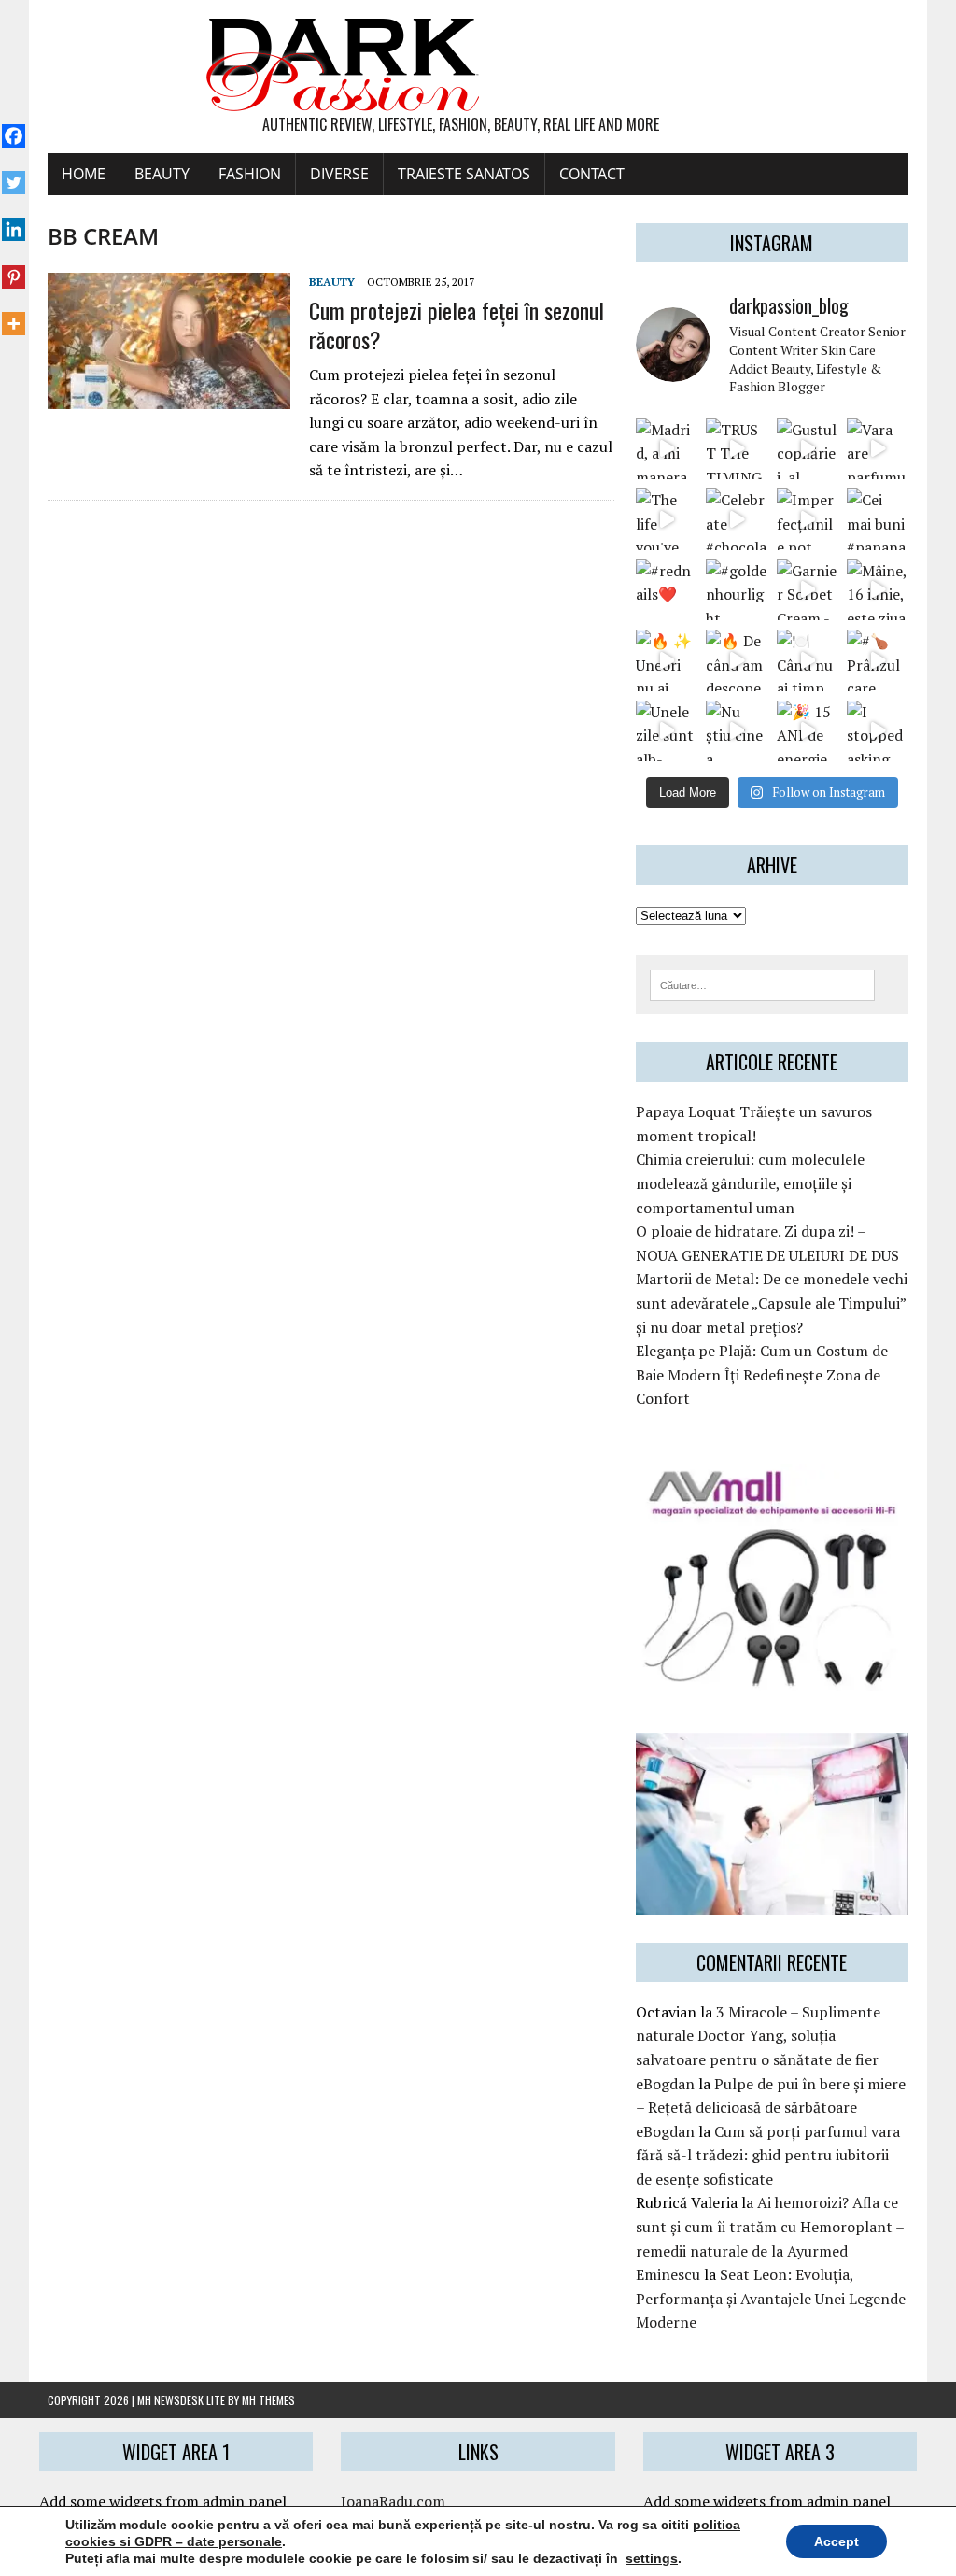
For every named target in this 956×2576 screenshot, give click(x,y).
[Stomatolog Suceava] (772, 1902)
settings (652, 2558)
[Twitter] (14, 173)
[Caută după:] (763, 984)
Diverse (339, 174)
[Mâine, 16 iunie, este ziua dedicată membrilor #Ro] (877, 590)
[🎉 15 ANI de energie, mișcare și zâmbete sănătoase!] (807, 731)
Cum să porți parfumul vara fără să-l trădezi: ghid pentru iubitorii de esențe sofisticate (768, 2155)
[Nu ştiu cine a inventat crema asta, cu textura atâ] (736, 731)
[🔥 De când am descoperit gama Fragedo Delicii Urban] (736, 660)
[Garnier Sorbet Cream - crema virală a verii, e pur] (807, 590)
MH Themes (268, 2400)
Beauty (162, 174)
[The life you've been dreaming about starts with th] (666, 519)
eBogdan (665, 2084)
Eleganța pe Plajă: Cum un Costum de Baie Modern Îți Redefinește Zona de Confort (762, 1374)
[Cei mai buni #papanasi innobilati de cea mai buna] (877, 519)
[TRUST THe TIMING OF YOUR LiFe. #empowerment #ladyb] (736, 449)
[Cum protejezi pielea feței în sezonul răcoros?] (169, 397)
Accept (836, 2541)
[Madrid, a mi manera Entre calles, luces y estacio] (666, 449)
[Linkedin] (14, 219)
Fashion (250, 174)
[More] (14, 314)
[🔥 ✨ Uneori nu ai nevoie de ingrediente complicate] (666, 660)
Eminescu (668, 2274)
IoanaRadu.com (393, 2501)
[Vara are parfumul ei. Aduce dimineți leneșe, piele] (877, 449)
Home (84, 174)
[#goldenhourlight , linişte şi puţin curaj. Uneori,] (736, 590)
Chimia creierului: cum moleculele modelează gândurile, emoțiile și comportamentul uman (750, 1183)
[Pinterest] (14, 266)
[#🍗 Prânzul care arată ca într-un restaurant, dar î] (877, 660)
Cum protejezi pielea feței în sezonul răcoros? (457, 325)
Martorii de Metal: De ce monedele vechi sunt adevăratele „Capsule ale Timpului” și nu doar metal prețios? (772, 1302)
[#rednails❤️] (666, 590)
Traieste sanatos (464, 174)
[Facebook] (14, 126)
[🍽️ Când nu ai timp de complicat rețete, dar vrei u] (807, 660)
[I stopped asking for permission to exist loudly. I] (877, 731)
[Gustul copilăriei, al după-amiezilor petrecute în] (807, 449)
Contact (592, 174)
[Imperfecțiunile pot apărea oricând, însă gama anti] (807, 519)
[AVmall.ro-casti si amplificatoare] (772, 1677)
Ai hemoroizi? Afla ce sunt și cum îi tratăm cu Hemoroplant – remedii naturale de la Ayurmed (770, 2226)
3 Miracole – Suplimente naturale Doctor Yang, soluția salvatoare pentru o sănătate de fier (758, 2036)
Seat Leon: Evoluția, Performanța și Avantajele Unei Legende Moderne (771, 2298)
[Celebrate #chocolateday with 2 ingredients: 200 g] (736, 519)
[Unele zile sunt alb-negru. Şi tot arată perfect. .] (666, 731)
